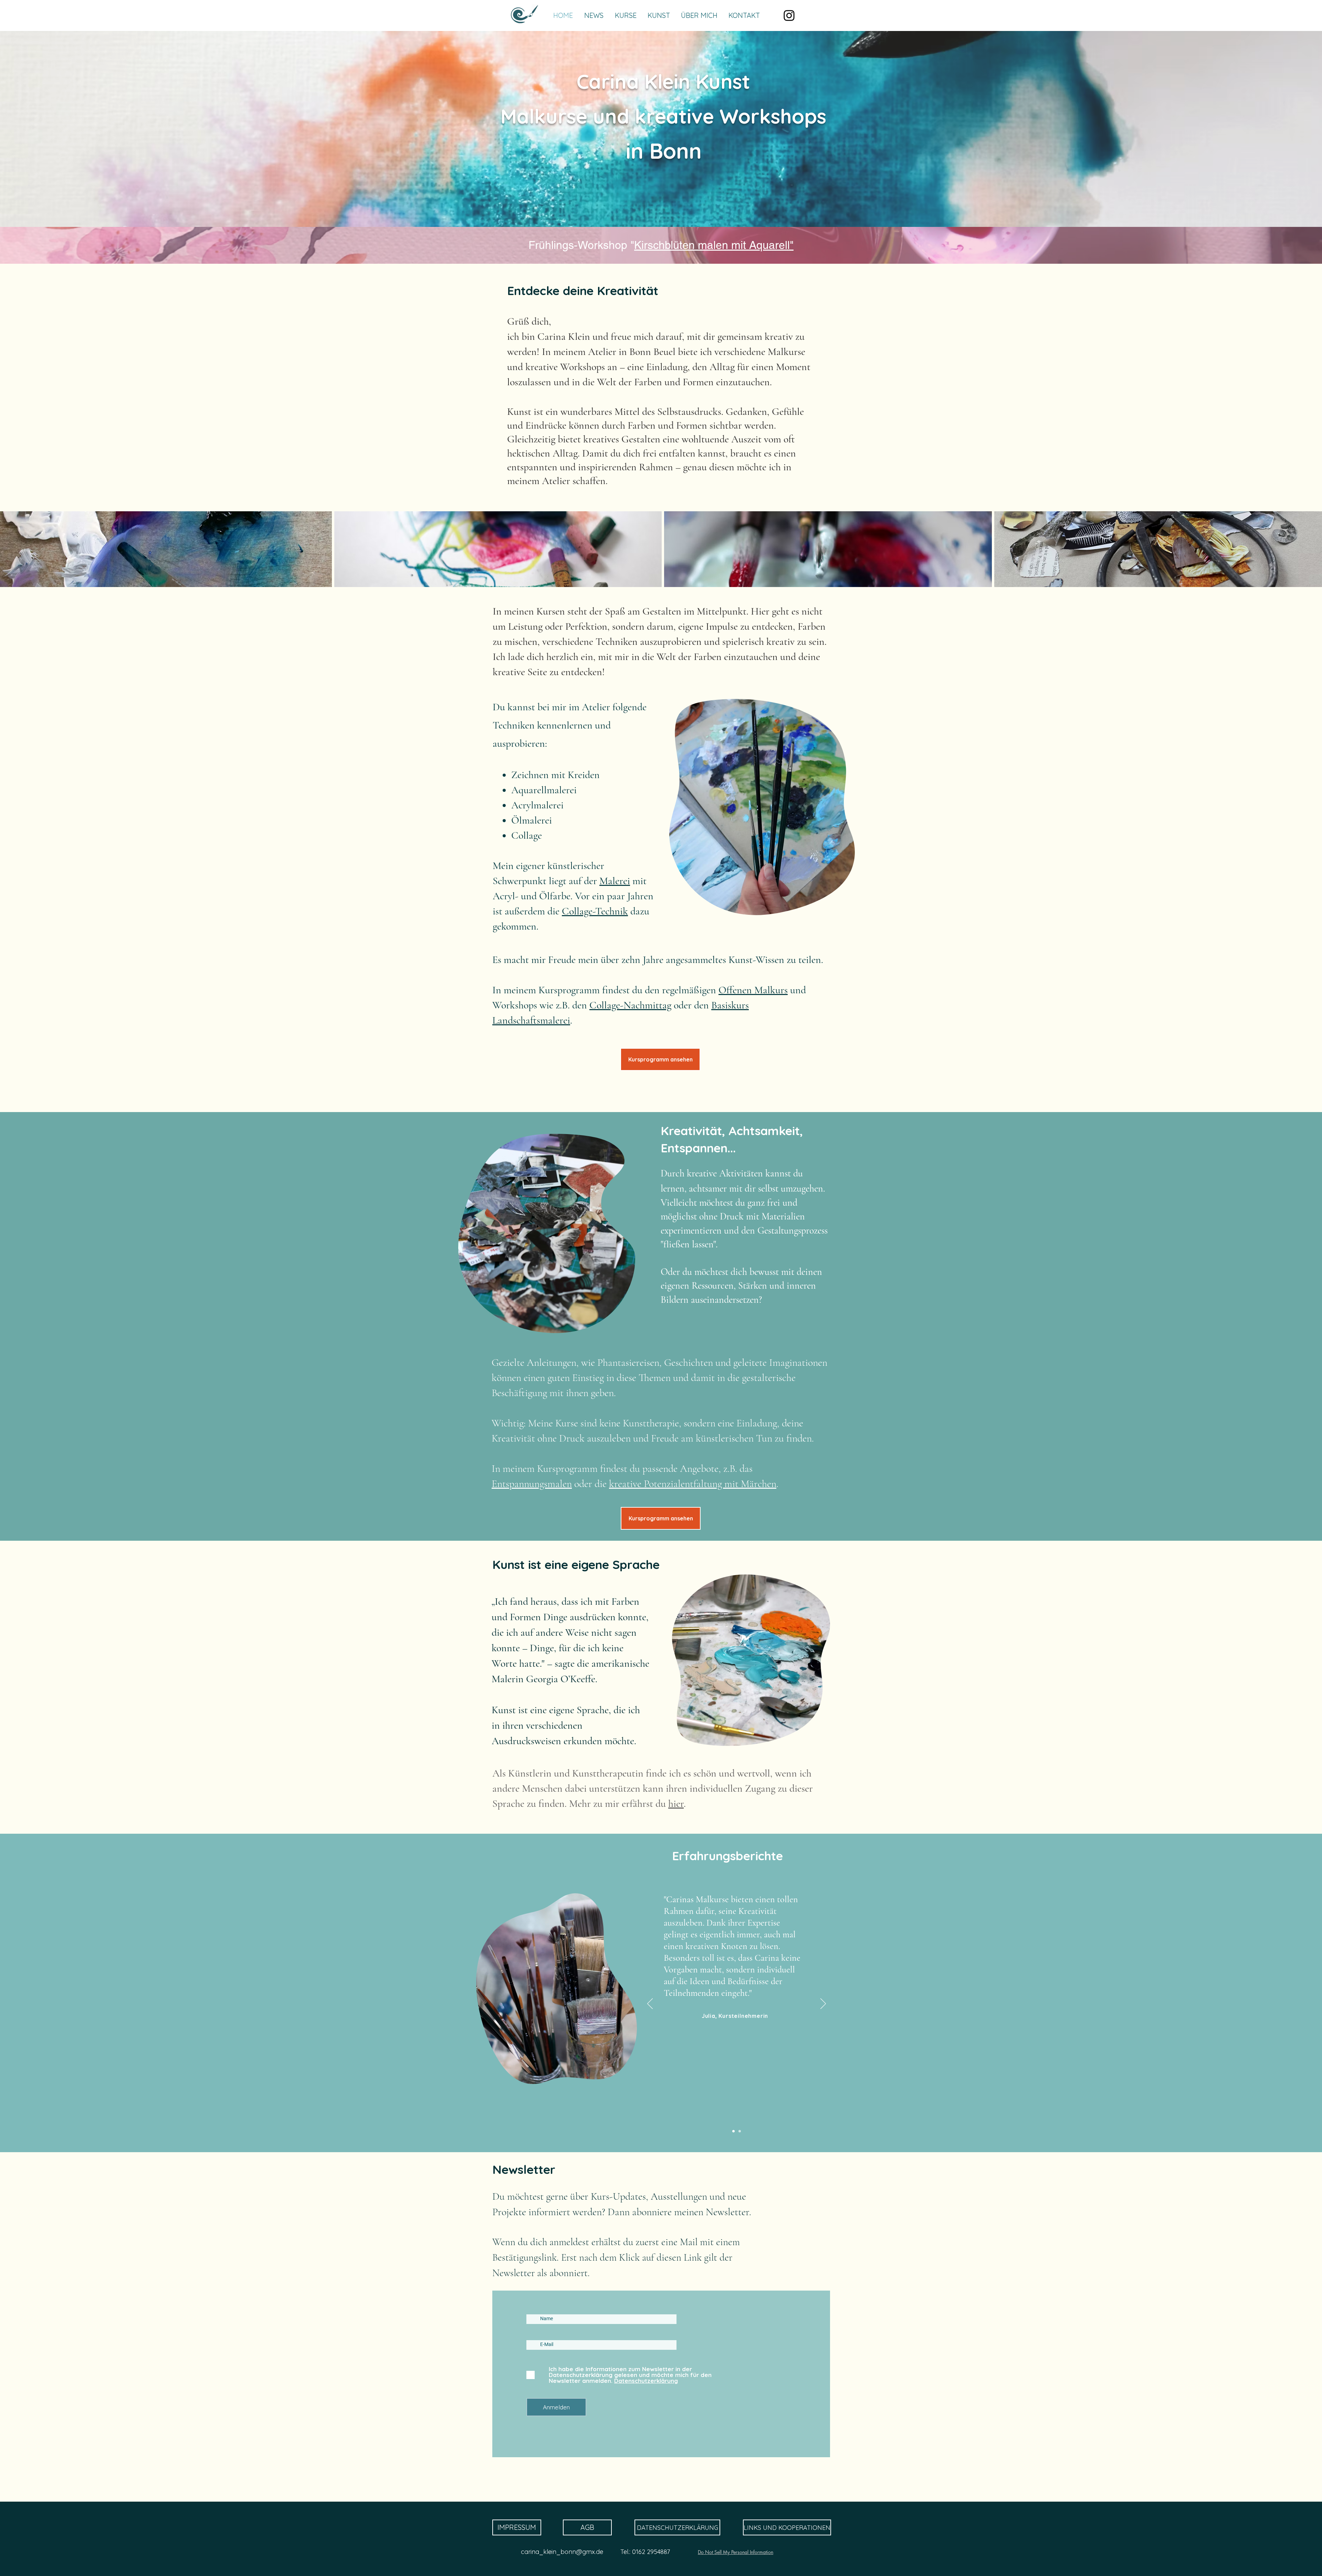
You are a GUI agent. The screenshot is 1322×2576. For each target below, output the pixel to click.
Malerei (615, 881)
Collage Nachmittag (627, 245)
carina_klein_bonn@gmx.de (562, 2552)
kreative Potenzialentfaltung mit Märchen (693, 1484)
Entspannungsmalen (532, 1484)
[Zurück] (650, 2004)
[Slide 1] (740, 2131)
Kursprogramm (567, 1469)
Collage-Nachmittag (630, 1005)
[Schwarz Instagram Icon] (789, 15)
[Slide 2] (733, 2131)
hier (676, 1804)
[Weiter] (823, 2004)
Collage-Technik (595, 911)
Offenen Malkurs (753, 990)
